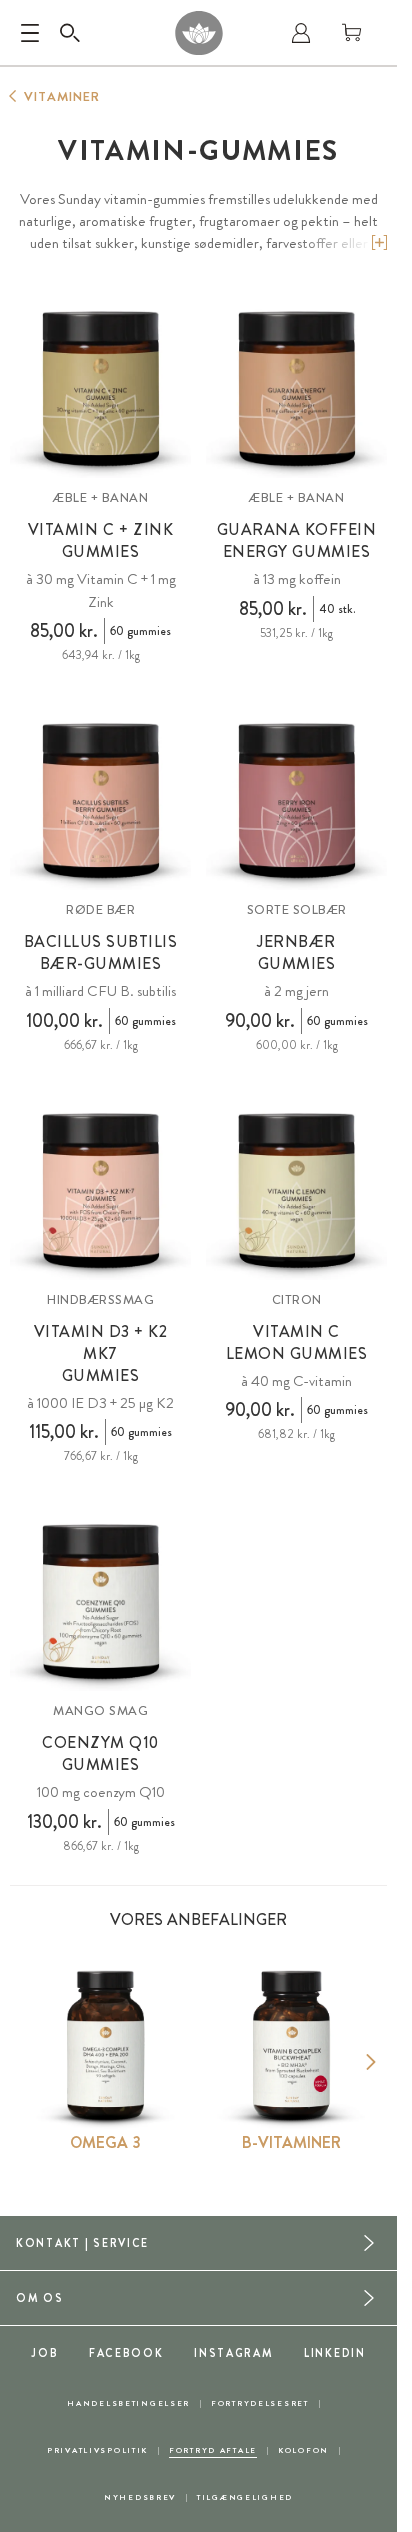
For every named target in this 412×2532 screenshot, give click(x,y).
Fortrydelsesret (260, 2403)
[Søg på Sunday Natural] (70, 33)
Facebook (126, 2353)
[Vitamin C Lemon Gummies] (296, 1189)
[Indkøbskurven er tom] (352, 33)
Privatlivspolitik (97, 2450)
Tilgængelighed (245, 2497)
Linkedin (335, 2353)
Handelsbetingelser (128, 2403)
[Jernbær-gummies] (296, 799)
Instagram (233, 2353)
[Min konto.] (301, 33)
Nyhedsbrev (140, 2497)
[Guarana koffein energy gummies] (296, 387)
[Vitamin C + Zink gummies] (100, 387)
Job (44, 2353)
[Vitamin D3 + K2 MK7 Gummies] (100, 1189)
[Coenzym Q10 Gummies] (100, 1600)
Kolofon (303, 2450)
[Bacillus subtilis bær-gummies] (100, 799)
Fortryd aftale (213, 2450)
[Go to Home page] (198, 33)
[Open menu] (30, 33)
